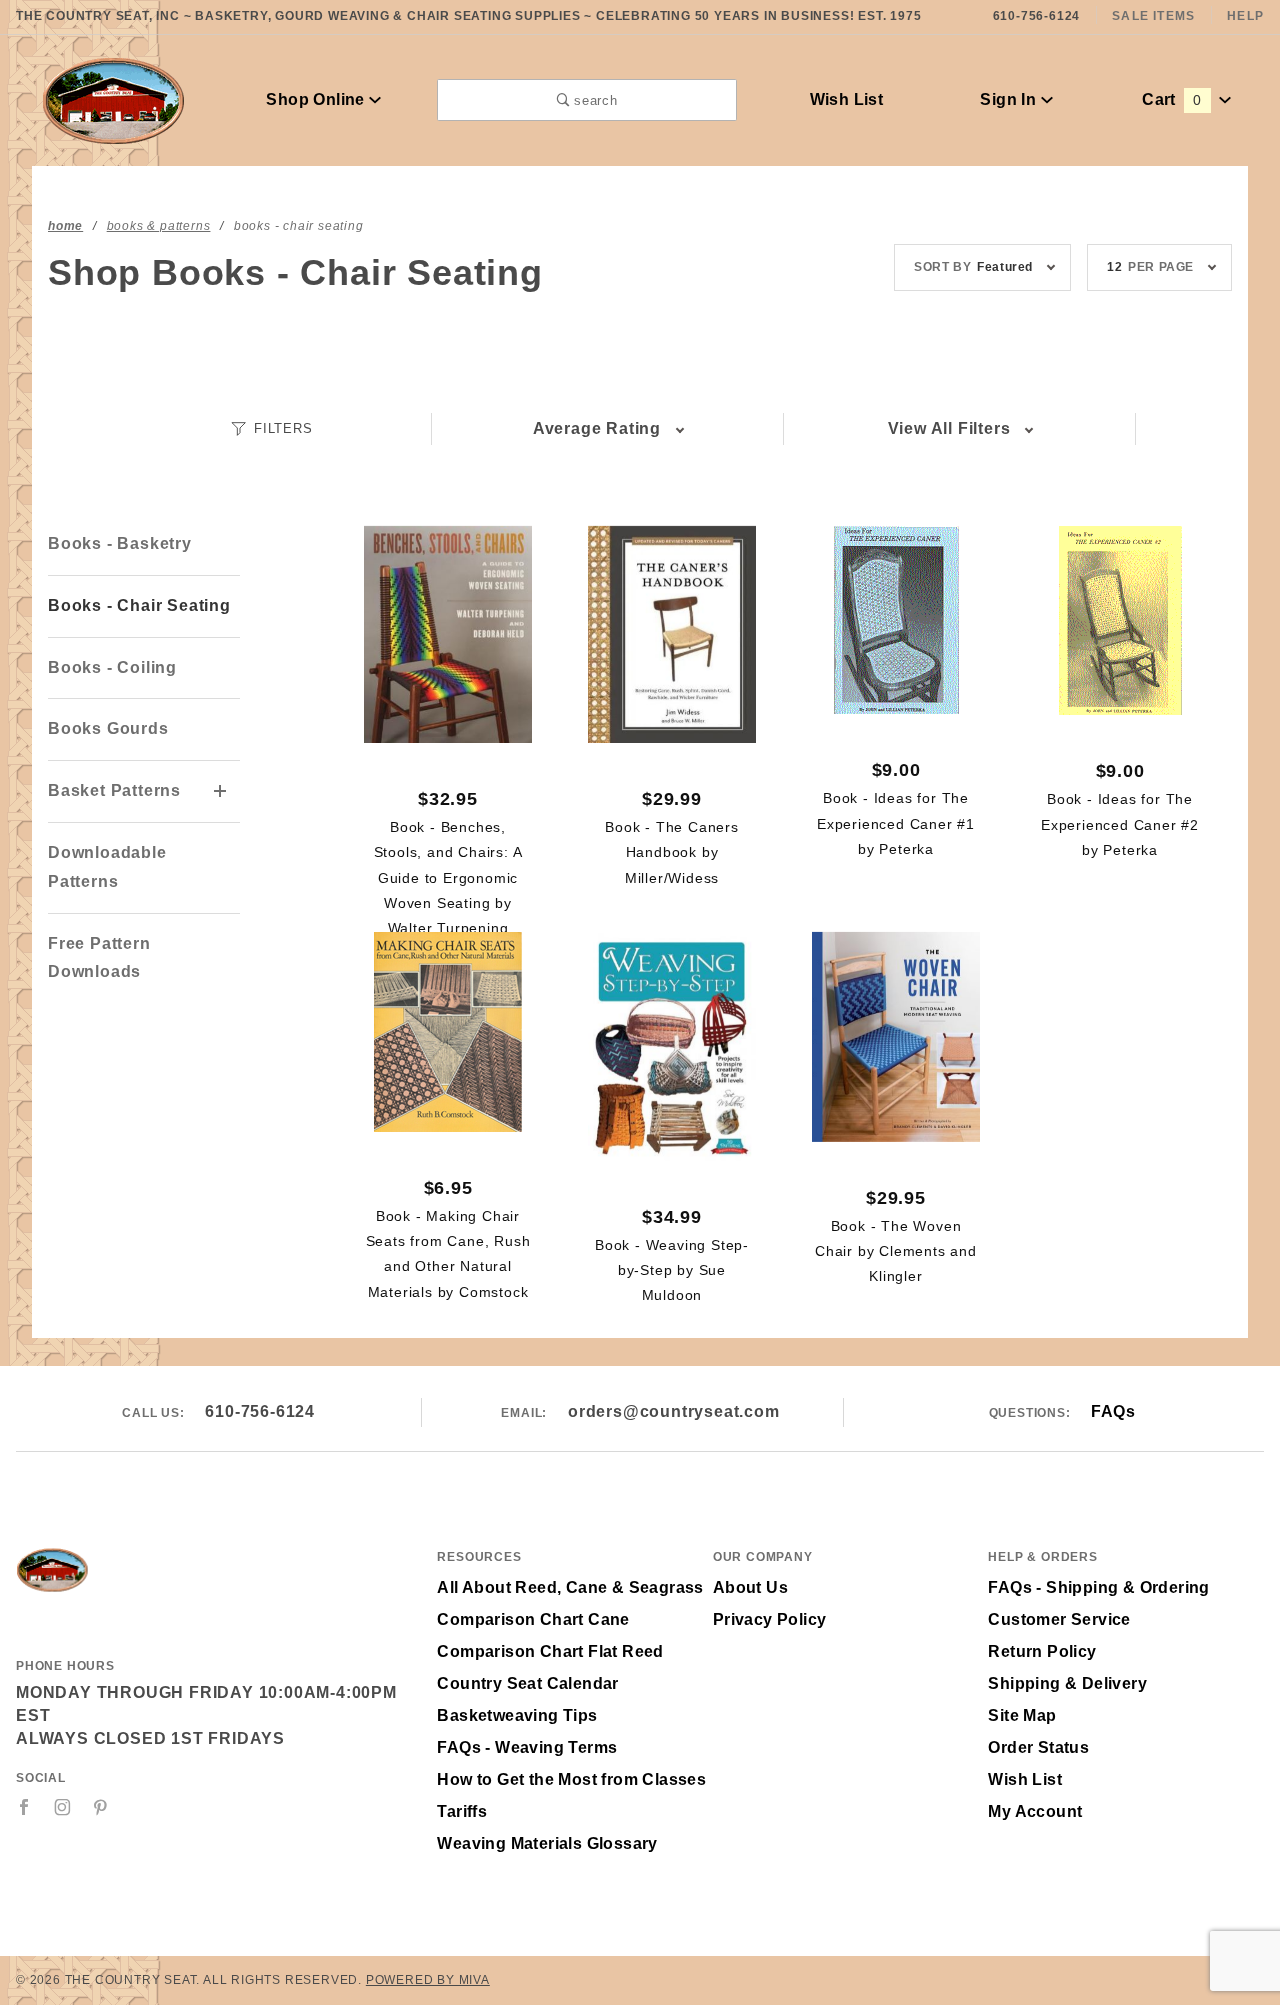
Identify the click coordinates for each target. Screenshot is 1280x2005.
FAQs (1113, 1411)
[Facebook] (24, 1807)
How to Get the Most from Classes (571, 1779)
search (594, 100)
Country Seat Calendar (527, 1683)
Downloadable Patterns (107, 867)
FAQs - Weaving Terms (527, 1747)
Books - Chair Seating (139, 605)
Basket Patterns (114, 790)
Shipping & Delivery (1067, 1683)
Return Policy (1042, 1651)
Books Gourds (108, 728)
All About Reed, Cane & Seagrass (570, 1587)
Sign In (1010, 99)
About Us (750, 1587)
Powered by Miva (428, 1980)
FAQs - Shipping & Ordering (1098, 1587)
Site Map (1022, 1715)
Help (1245, 16)
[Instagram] (63, 1807)
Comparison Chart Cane (533, 1619)
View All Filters (949, 428)
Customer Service (1059, 1619)
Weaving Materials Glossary (547, 1843)
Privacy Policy (770, 1619)
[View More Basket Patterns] (221, 792)
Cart (1171, 99)
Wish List (847, 99)
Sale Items (1153, 16)
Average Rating (597, 428)
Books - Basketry (120, 543)
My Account (1035, 1811)
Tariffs (462, 1811)
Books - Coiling (112, 667)
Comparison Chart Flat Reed (550, 1651)
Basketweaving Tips (517, 1715)
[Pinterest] (100, 1807)
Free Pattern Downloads (99, 958)
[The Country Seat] (113, 98)
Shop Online (317, 99)
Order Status (1038, 1747)
